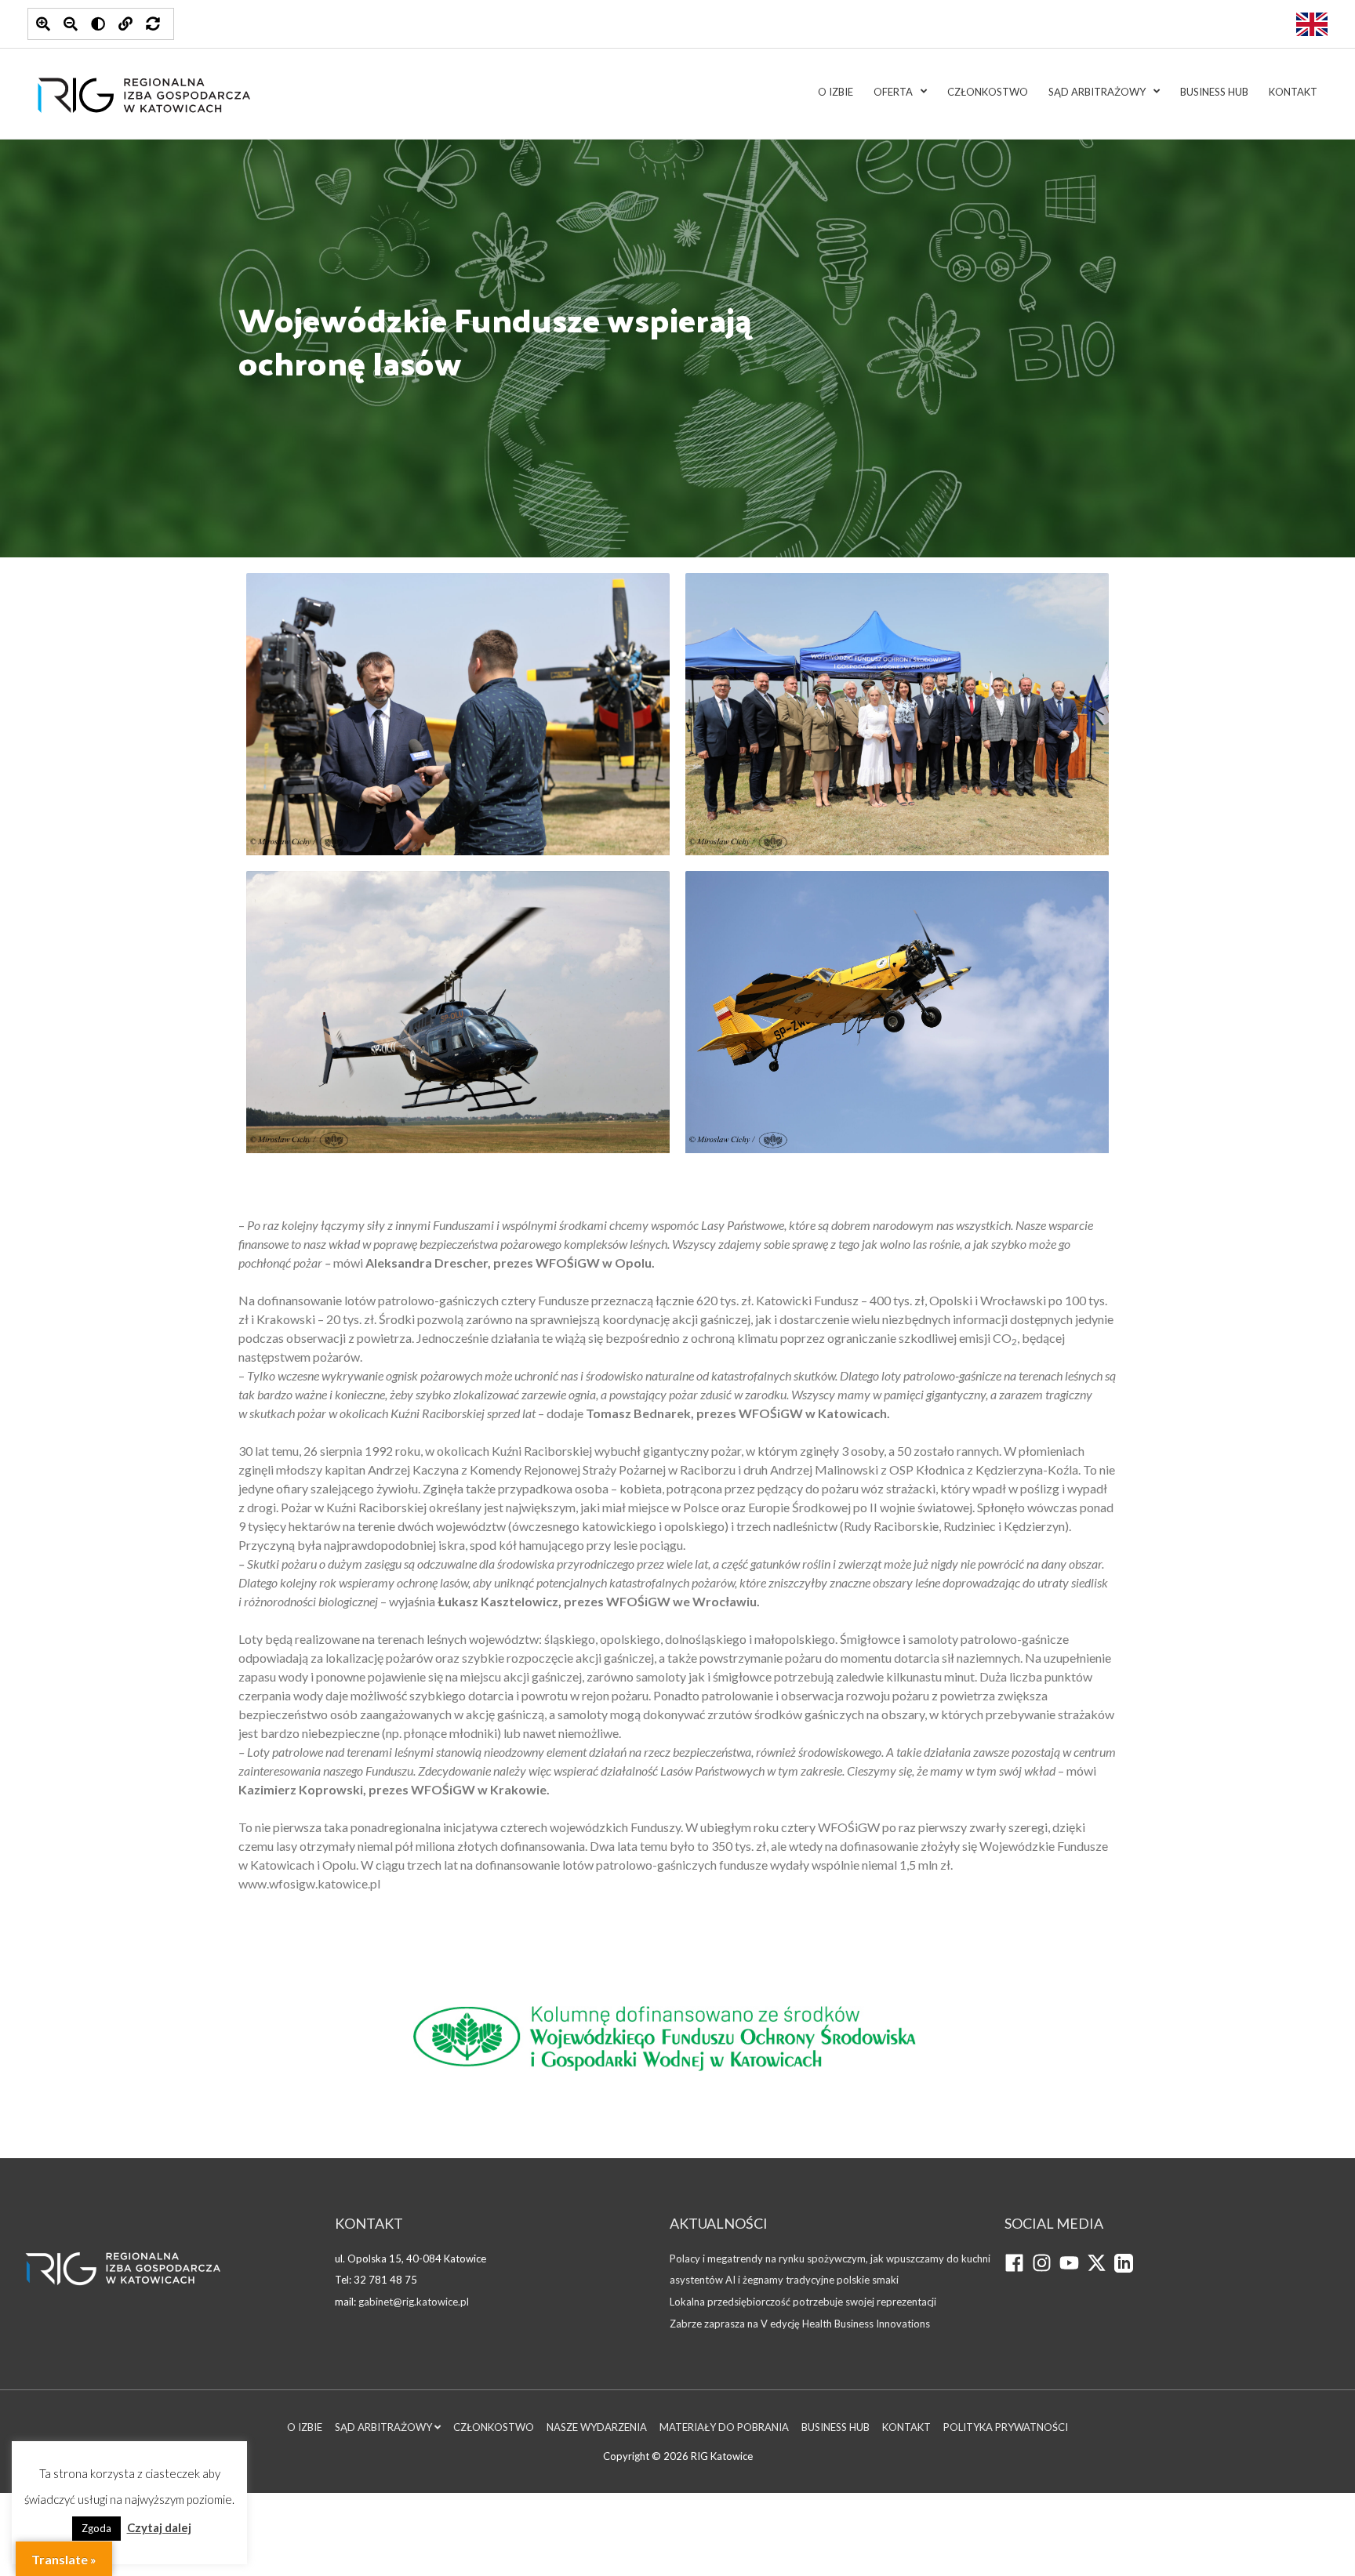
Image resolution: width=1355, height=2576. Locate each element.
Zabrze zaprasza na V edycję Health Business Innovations (800, 2324)
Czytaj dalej (159, 2527)
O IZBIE (836, 92)
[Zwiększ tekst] (43, 24)
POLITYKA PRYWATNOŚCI (1006, 2427)
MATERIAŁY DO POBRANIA (724, 2427)
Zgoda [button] (96, 2528)
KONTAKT (1293, 92)
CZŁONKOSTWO (988, 92)
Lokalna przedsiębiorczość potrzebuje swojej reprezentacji (803, 2302)
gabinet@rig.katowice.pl (414, 2302)
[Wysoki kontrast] (98, 24)
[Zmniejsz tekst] (71, 24)
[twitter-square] (1101, 2269)
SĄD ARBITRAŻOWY (1097, 92)
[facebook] (1018, 2269)
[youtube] (1073, 2269)
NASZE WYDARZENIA (597, 2427)
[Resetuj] (153, 24)
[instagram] (1046, 2269)
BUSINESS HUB (1214, 92)
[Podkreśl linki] (125, 24)
